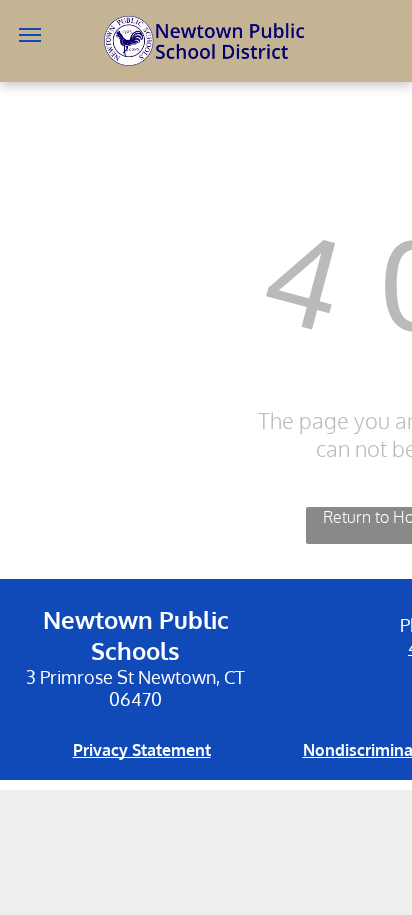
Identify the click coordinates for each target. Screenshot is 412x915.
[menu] (30, 35)
